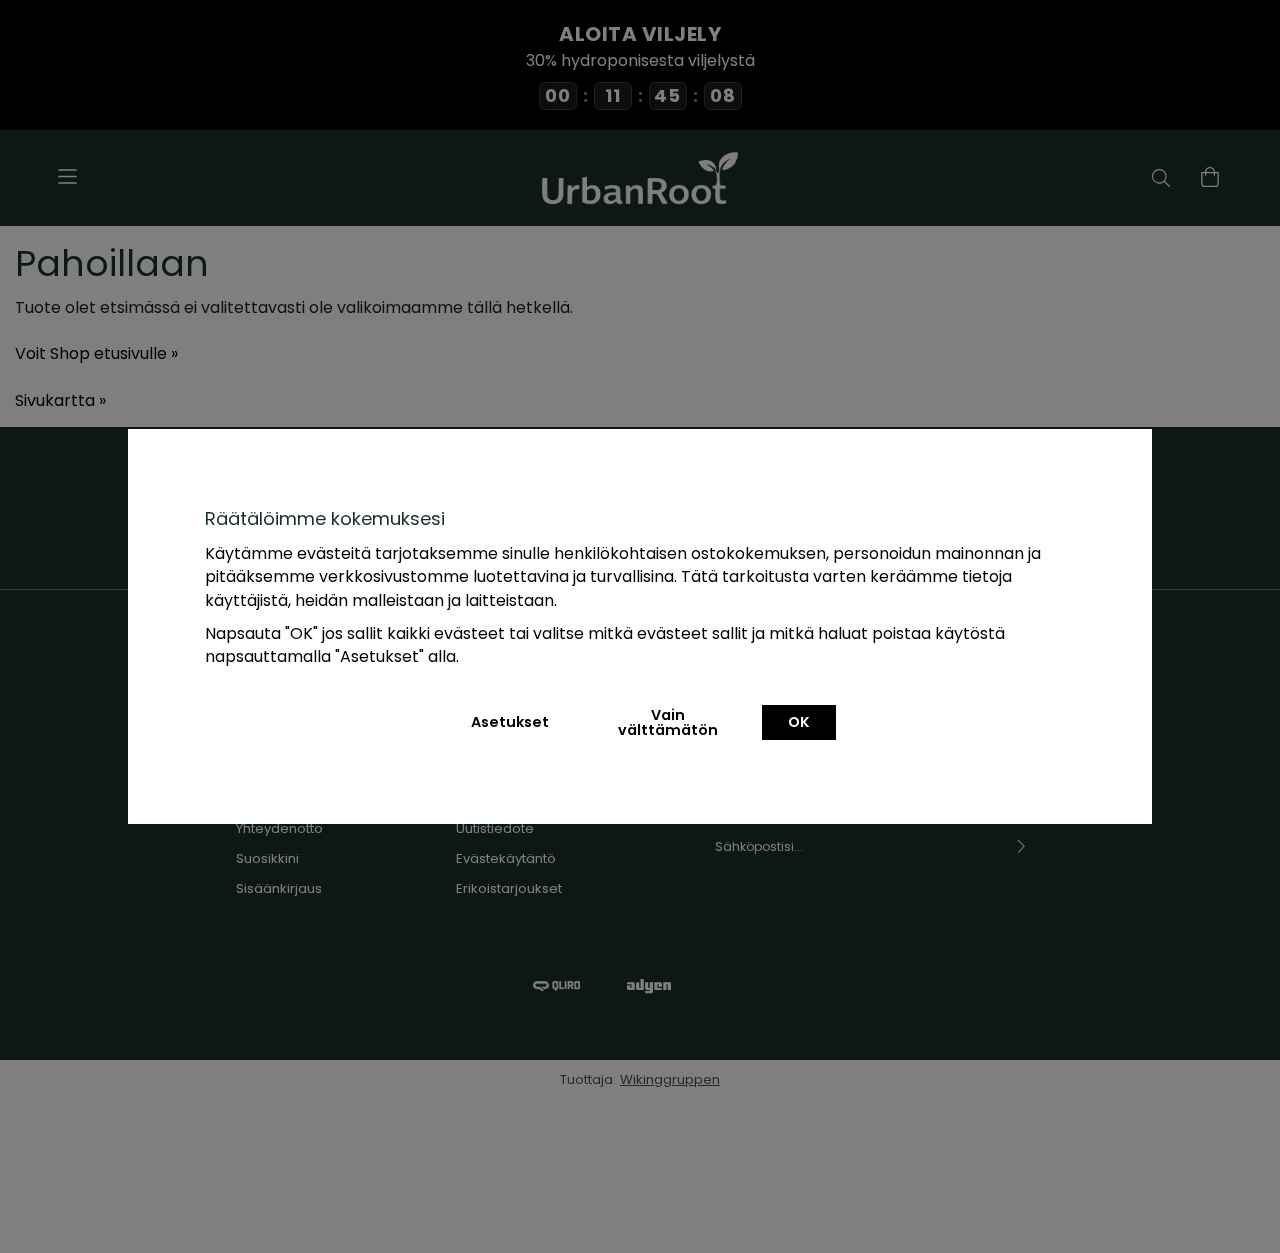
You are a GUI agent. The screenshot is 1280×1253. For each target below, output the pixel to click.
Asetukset (510, 722)
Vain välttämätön (668, 722)
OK (799, 722)
